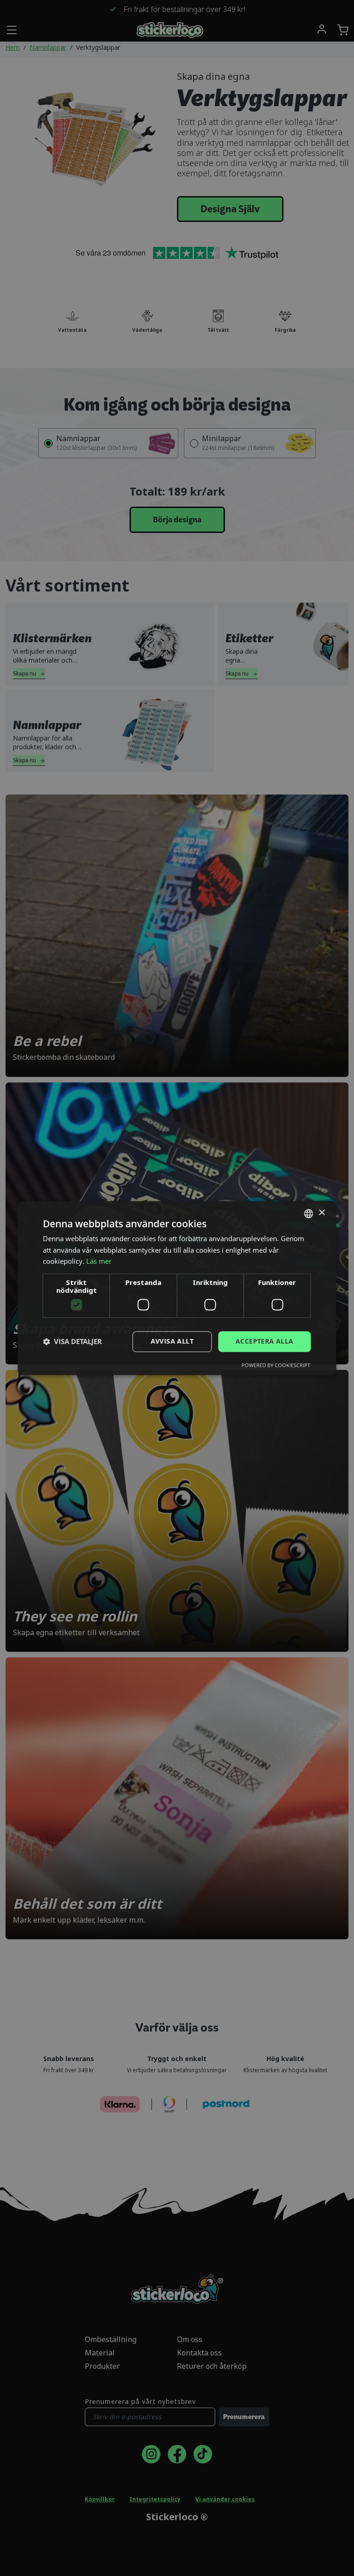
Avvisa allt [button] (172, 1341)
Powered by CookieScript (276, 1365)
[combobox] (309, 1213)
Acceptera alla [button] (265, 1341)
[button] (72, 1342)
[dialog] (177, 1288)
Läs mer (99, 1261)
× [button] (322, 1213)
